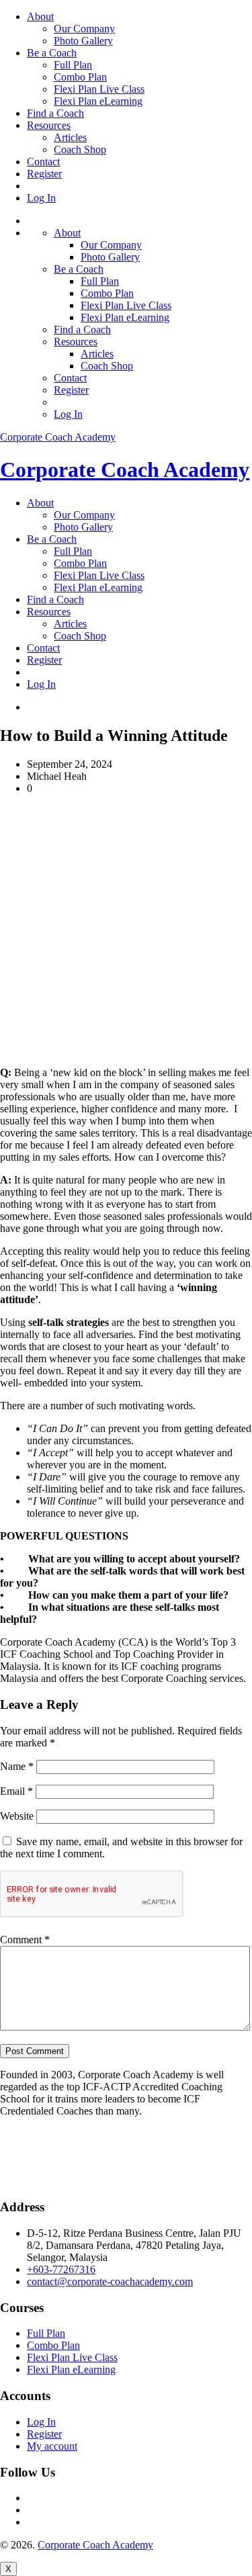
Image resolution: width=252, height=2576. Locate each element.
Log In (41, 198)
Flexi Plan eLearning (98, 101)
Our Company (84, 29)
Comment (25, 1940)
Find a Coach (55, 113)
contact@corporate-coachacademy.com (110, 2281)
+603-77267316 (61, 2269)
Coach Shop (80, 149)
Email (16, 1791)
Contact (43, 162)
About (40, 16)
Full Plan (73, 65)
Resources (49, 125)
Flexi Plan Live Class (99, 89)
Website (17, 1816)
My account (52, 2446)
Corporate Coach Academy (58, 437)
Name (17, 1766)
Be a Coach (52, 53)
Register (44, 174)
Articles (70, 137)
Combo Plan (80, 77)
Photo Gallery (83, 41)
